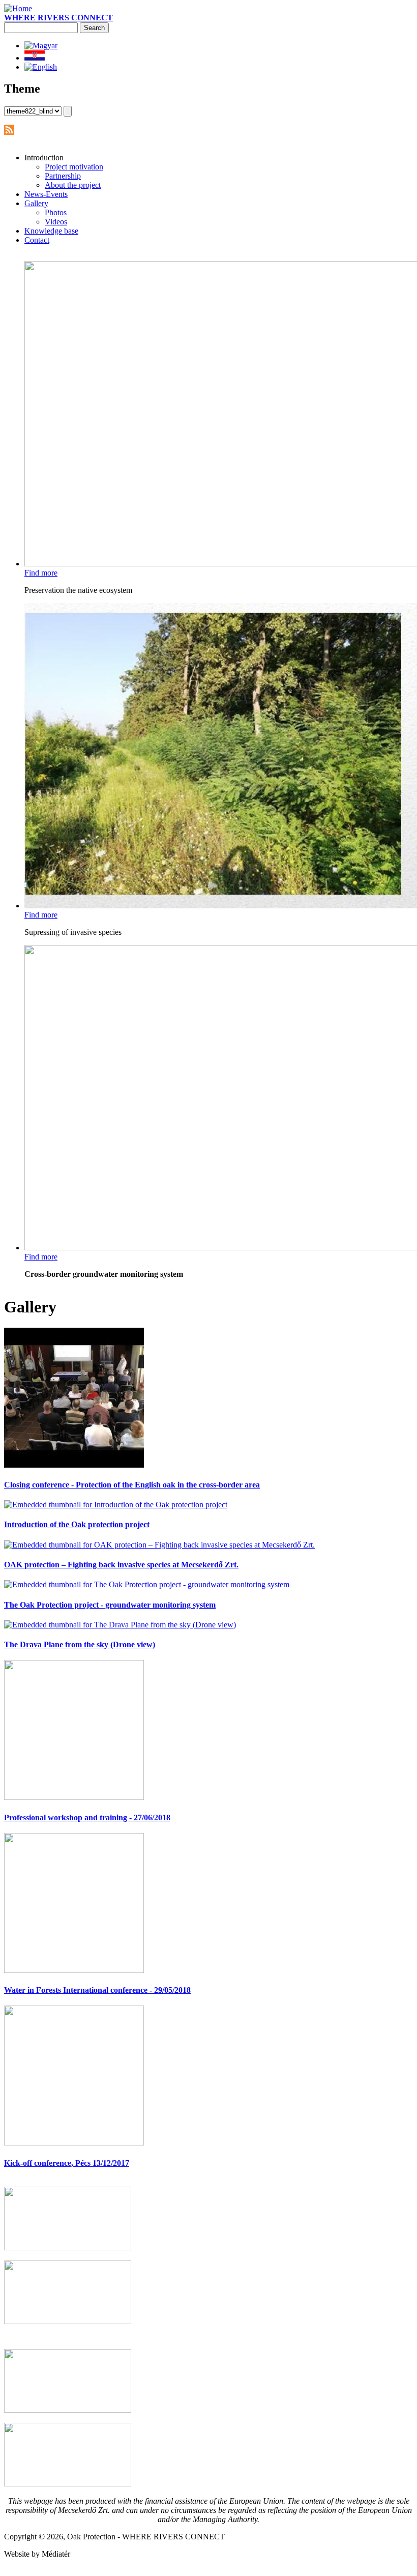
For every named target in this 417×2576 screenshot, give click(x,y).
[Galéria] (41, 46)
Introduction (44, 158)
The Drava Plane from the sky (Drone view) (80, 1644)
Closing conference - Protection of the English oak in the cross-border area (132, 1485)
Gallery (36, 203)
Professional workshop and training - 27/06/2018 (87, 1817)
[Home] (18, 8)
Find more (41, 573)
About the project (73, 185)
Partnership (63, 176)
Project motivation (74, 167)
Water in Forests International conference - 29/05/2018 (97, 1990)
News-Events (46, 194)
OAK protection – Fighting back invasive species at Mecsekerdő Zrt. (121, 1565)
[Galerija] (35, 58)
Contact (37, 240)
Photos (56, 212)
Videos (56, 222)
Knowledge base (51, 231)
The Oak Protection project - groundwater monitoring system (110, 1605)
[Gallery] (41, 67)
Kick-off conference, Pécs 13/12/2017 (67, 2163)
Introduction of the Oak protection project (77, 1524)
